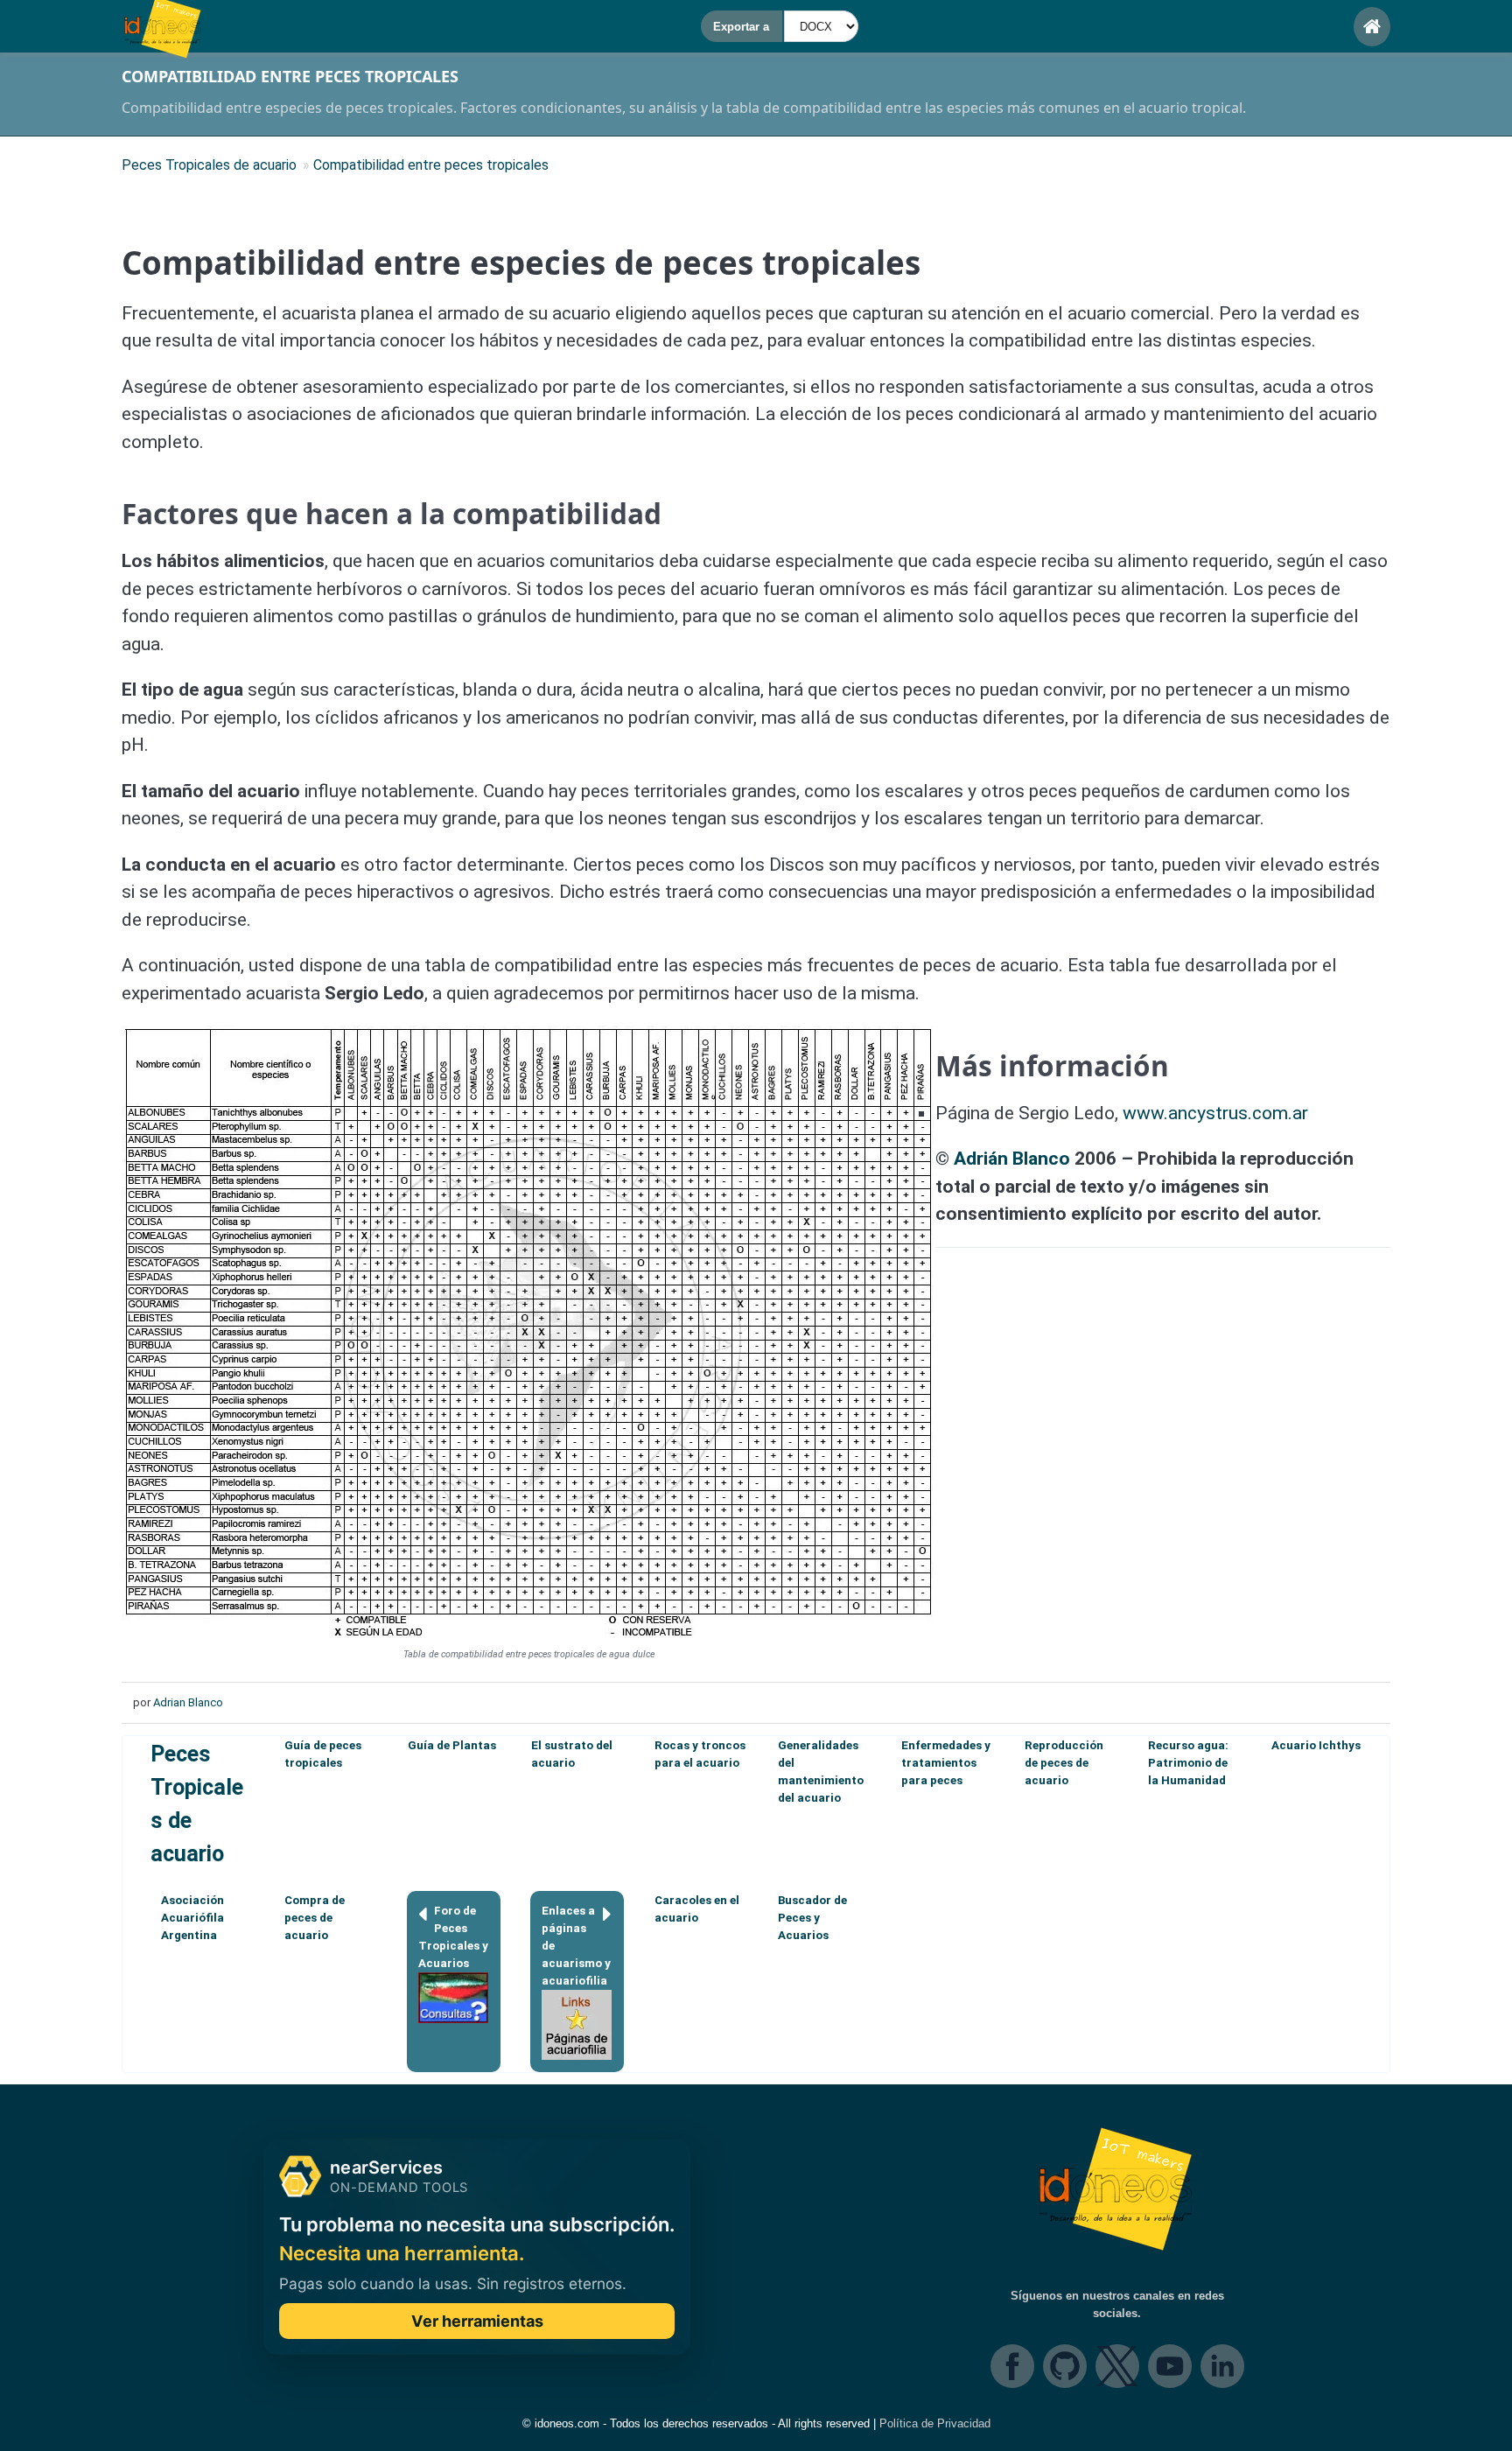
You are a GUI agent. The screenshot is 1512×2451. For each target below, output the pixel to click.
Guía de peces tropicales (323, 1754)
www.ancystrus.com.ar (1215, 1113)
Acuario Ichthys (1316, 1745)
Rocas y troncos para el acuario (700, 1754)
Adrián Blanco (1012, 1159)
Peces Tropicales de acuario (197, 1803)
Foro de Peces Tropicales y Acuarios (453, 1937)
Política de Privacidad (935, 2423)
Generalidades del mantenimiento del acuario (821, 1772)
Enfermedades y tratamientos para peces (946, 1763)
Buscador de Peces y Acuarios (812, 1918)
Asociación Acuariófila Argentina (192, 1918)
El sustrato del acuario (572, 1754)
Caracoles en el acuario (697, 1909)
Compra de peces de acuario (315, 1918)
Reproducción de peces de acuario (1064, 1763)
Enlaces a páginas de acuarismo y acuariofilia (576, 1946)
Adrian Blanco (188, 1702)
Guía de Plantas (452, 1745)
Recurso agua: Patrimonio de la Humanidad (1188, 1763)
